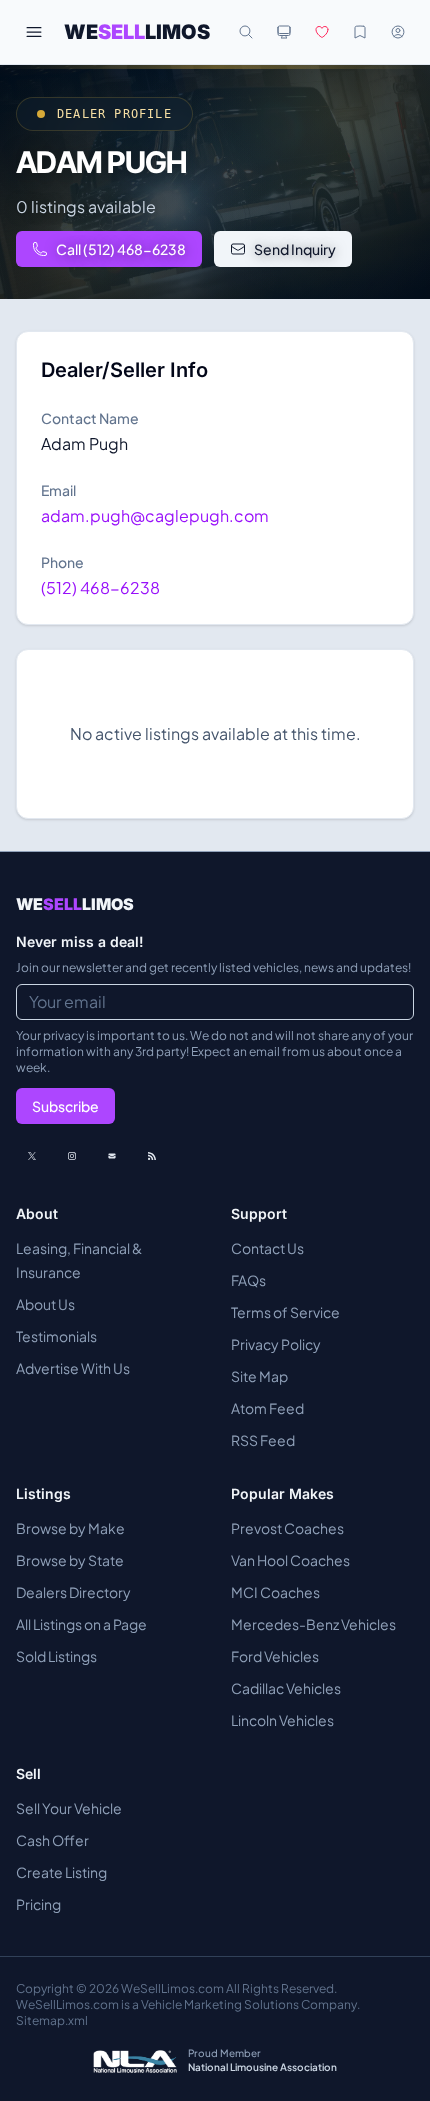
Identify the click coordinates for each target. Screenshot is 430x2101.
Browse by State (70, 1560)
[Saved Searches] (360, 32)
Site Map (259, 1376)
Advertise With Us (73, 1368)
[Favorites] (322, 32)
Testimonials (56, 1336)
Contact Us (267, 1248)
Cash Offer (52, 1840)
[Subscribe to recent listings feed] (152, 1156)
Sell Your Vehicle (69, 1808)
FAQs (248, 1280)
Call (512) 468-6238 (121, 249)
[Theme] (284, 32)
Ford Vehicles (275, 1656)
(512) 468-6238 (100, 587)
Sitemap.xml (52, 2020)
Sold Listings (56, 1656)
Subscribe (65, 1106)
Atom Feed (267, 1408)
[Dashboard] (398, 32)
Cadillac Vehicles (286, 1688)
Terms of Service (285, 1312)
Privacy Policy (276, 1344)
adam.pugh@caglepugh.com (155, 515)
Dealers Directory (73, 1592)
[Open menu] (34, 32)
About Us (45, 1304)
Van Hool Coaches (290, 1560)
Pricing (38, 1904)
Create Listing (61, 1872)
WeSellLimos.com (173, 1988)
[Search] (246, 32)
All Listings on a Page (81, 1624)
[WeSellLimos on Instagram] (72, 1156)
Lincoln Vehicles (282, 1720)
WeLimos (137, 32)
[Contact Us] (112, 1156)
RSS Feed (263, 1440)
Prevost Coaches (287, 1528)
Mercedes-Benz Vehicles (313, 1624)
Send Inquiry (295, 249)
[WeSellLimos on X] (32, 1156)
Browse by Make (70, 1528)
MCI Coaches (275, 1592)
